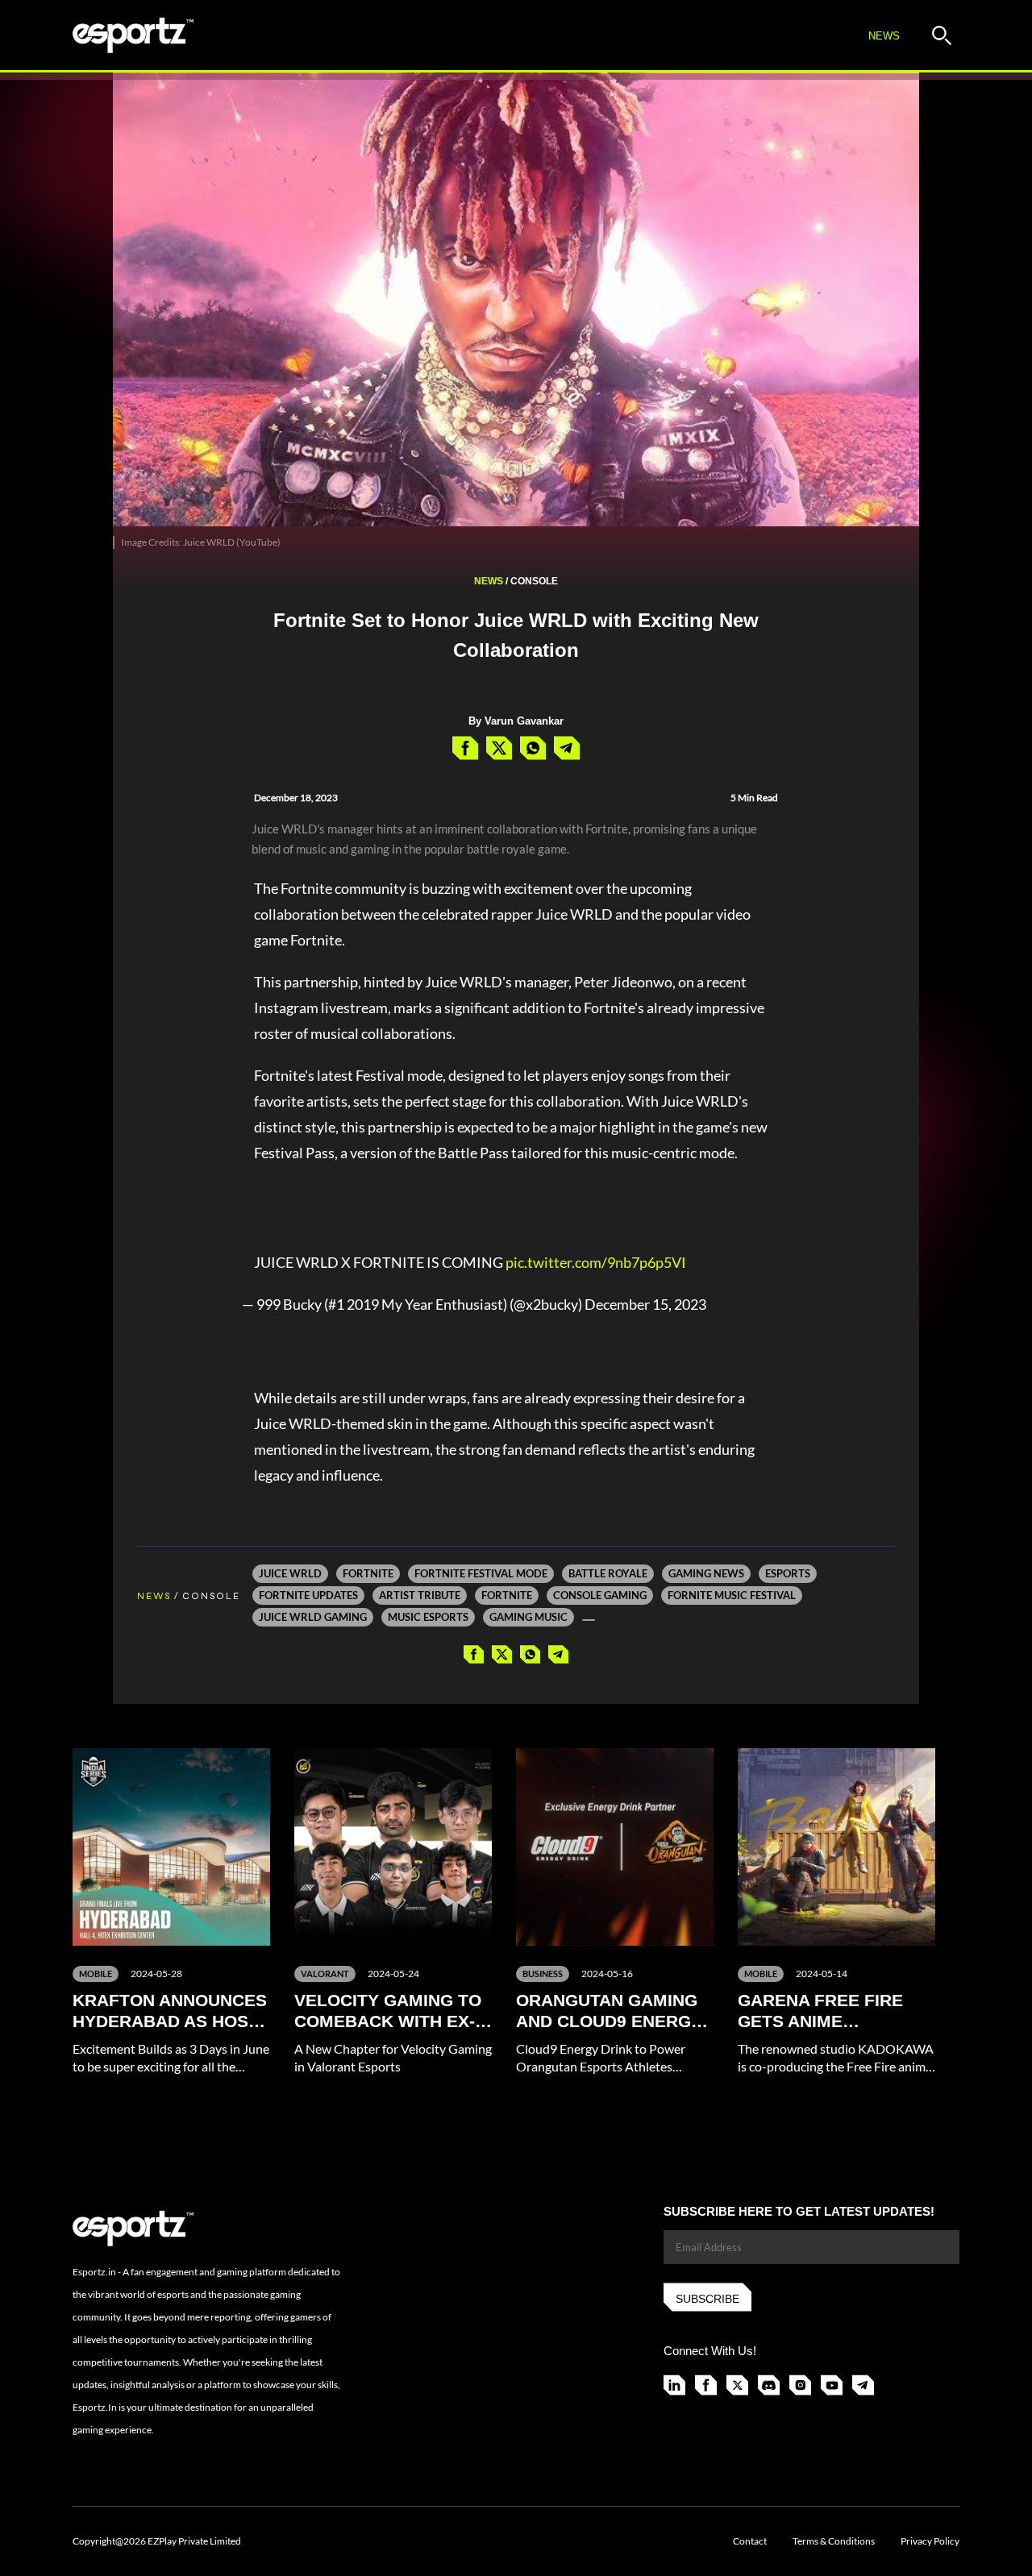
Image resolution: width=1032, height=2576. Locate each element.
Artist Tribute (420, 1595)
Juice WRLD (290, 1573)
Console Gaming (600, 1595)
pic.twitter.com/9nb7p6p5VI (596, 1262)
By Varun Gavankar (516, 721)
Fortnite (368, 1573)
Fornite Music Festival (732, 1595)
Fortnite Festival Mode (481, 1573)
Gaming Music (528, 1617)
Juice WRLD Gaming (313, 1617)
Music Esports (428, 1617)
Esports (788, 1573)
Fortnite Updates (308, 1595)
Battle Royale (608, 1573)
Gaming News (706, 1573)
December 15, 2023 (645, 1304)
